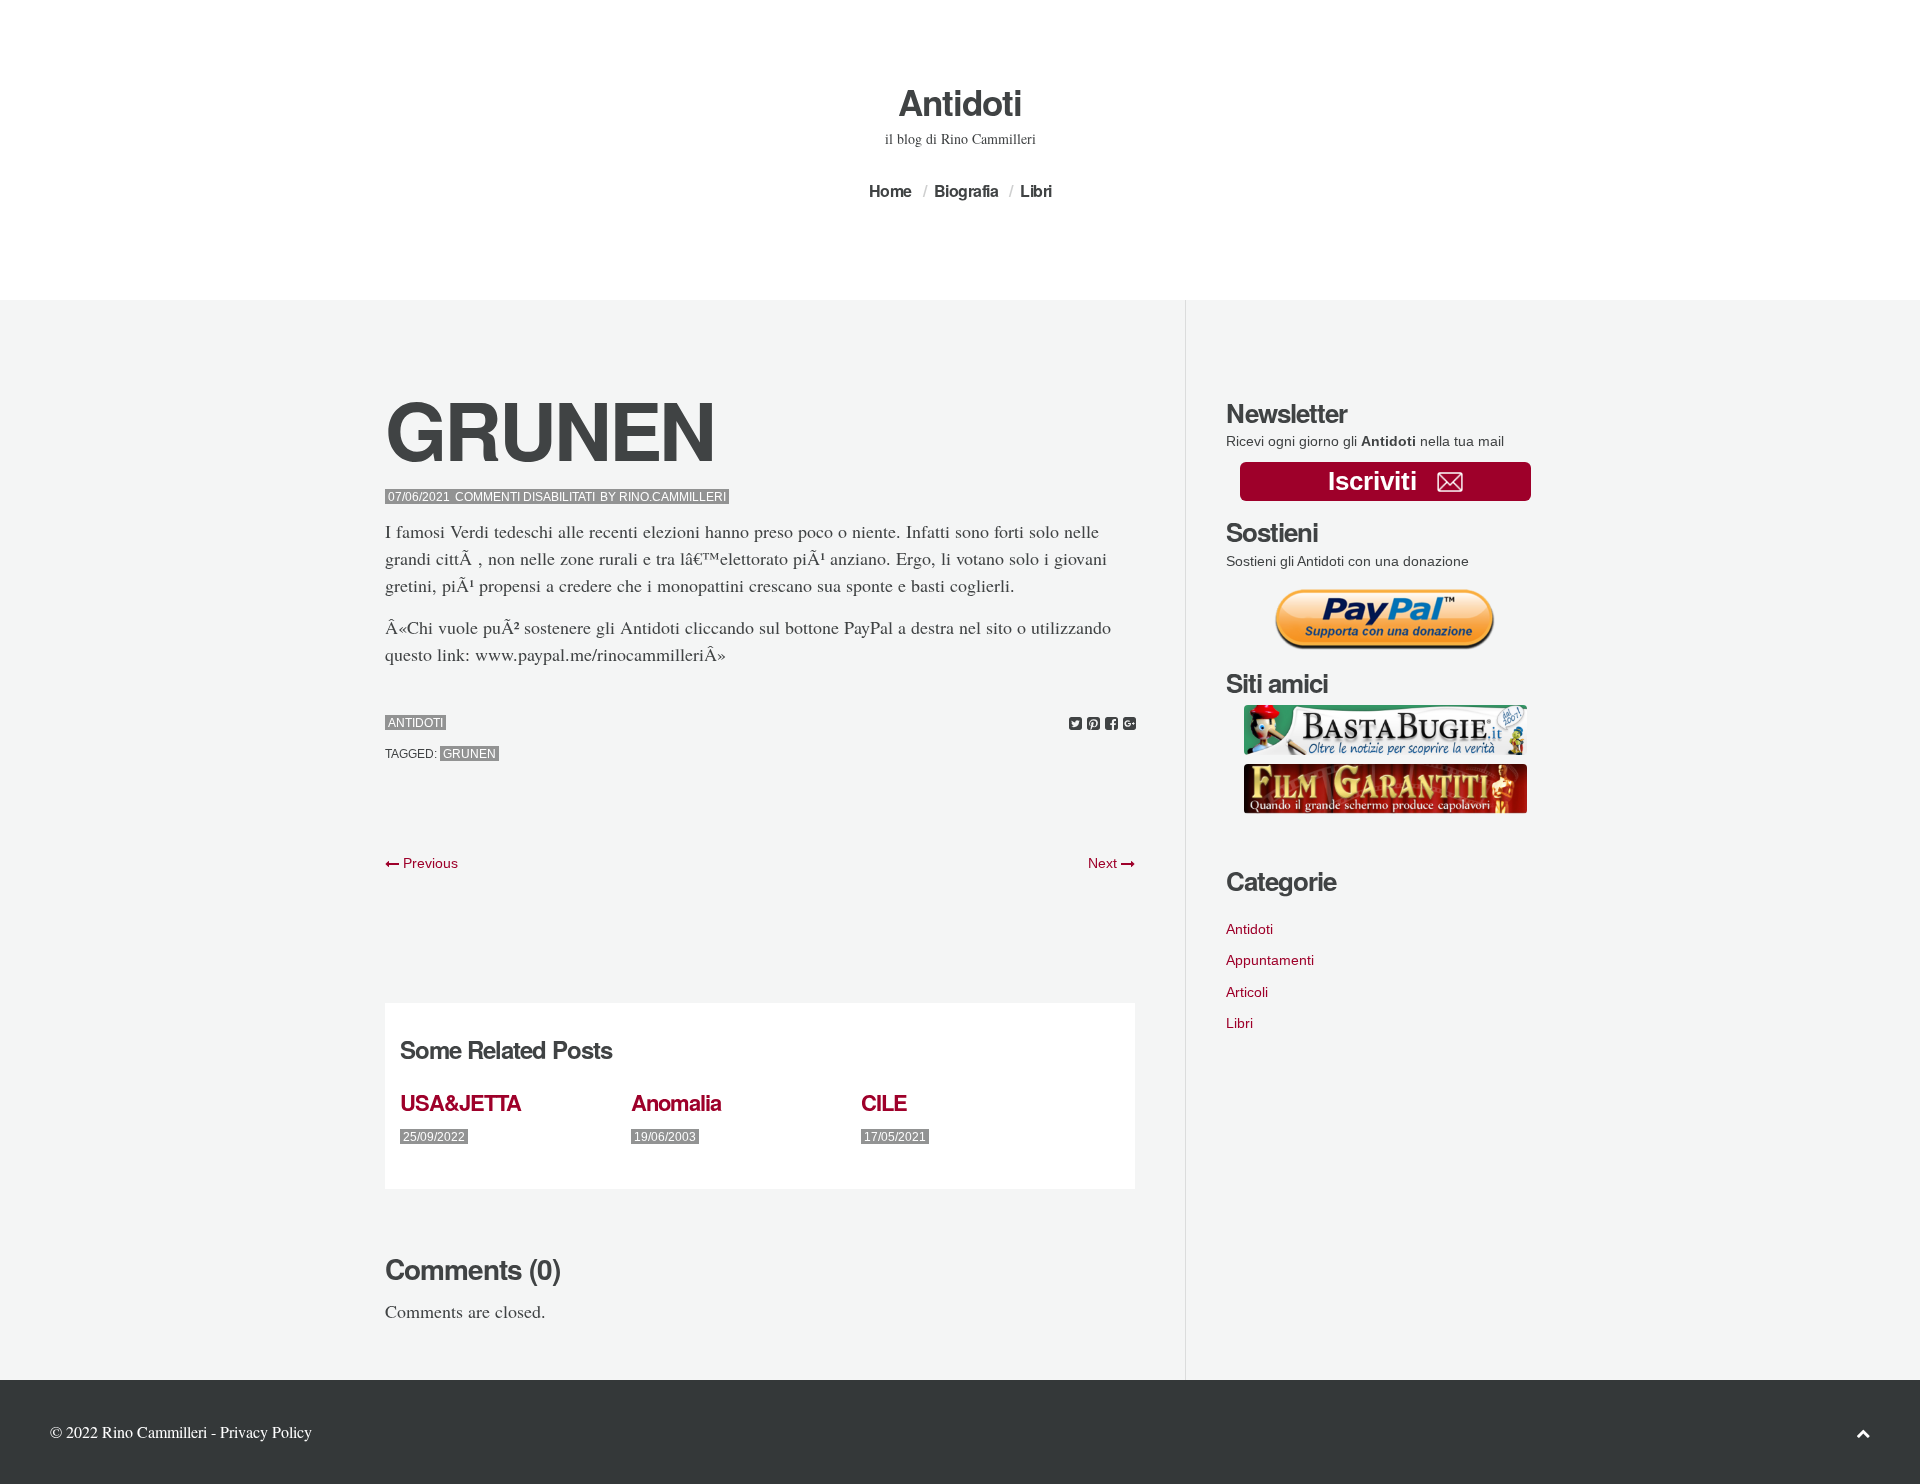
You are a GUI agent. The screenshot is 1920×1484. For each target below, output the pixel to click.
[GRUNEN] (1075, 723)
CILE (884, 1102)
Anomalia (676, 1102)
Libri (1036, 190)
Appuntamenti (1270, 960)
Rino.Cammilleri (672, 497)
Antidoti (960, 102)
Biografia (966, 190)
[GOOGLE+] (1129, 723)
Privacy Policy (266, 1431)
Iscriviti (1372, 481)
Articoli (1247, 992)
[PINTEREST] (1093, 723)
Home (890, 190)
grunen (469, 754)
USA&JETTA (460, 1102)
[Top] (1863, 1432)
